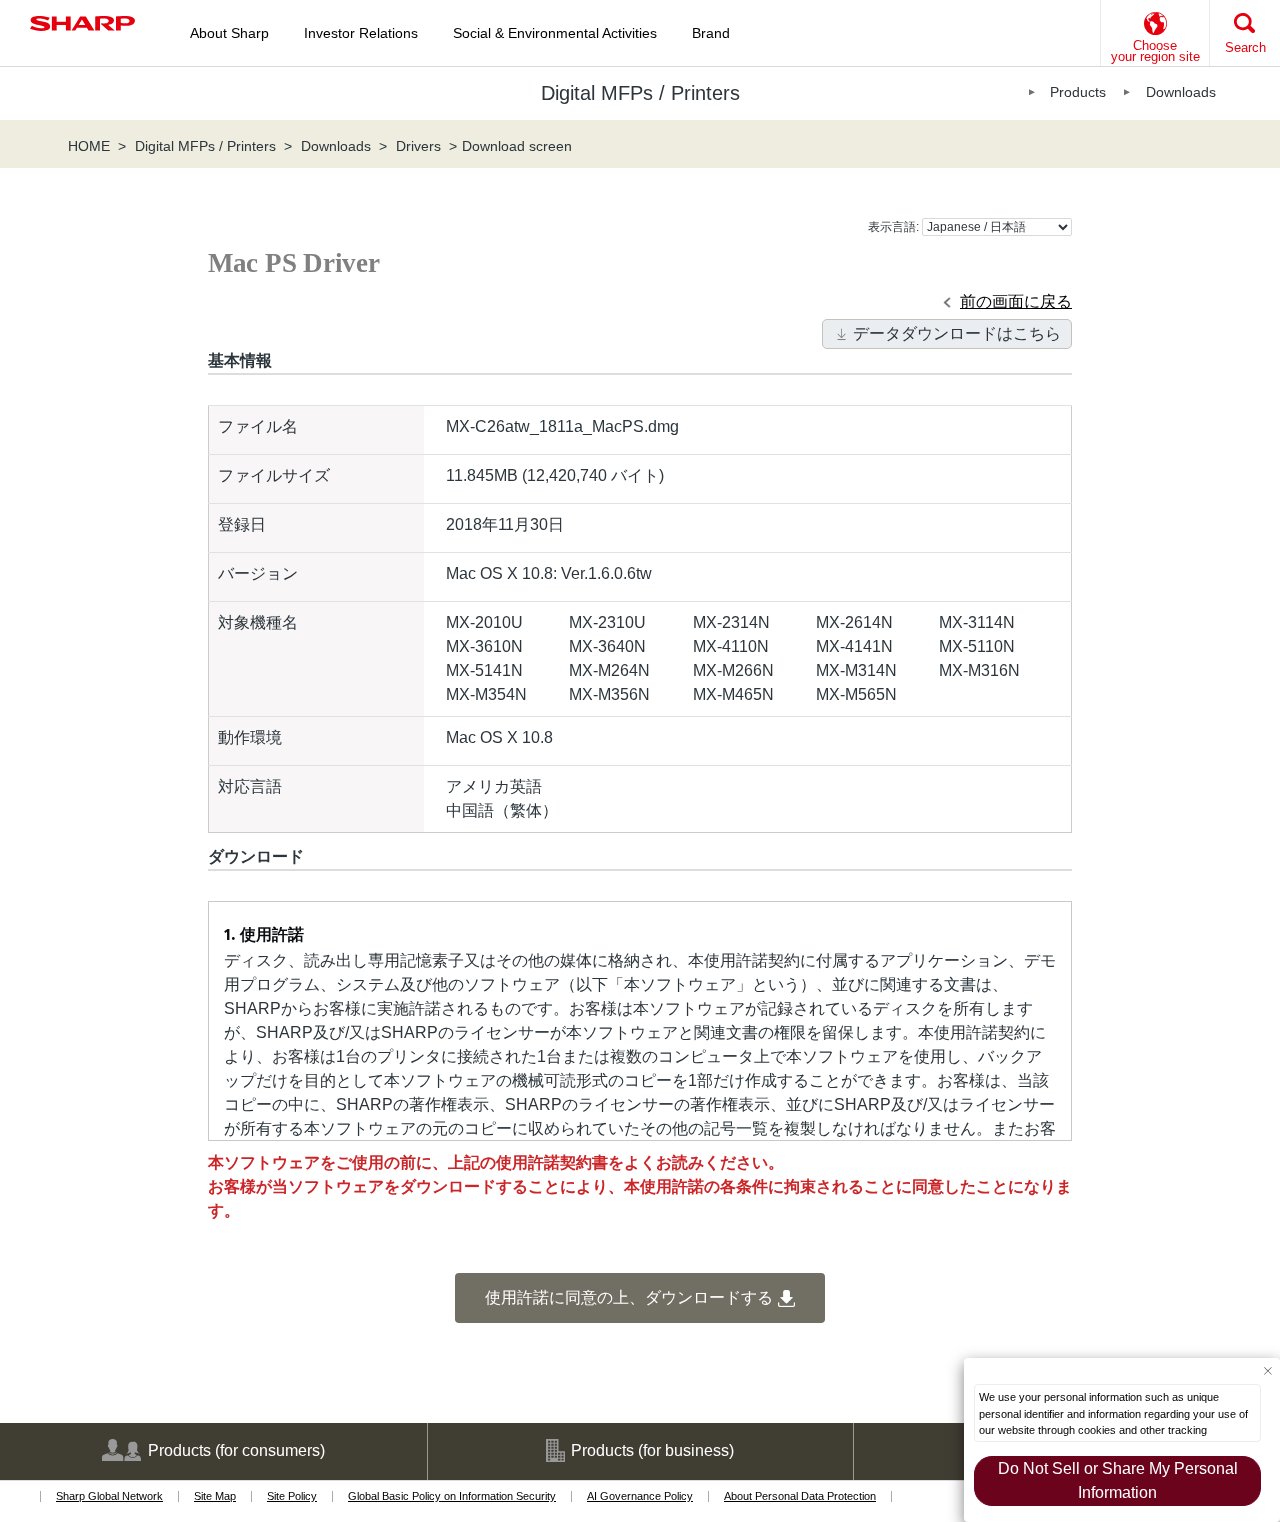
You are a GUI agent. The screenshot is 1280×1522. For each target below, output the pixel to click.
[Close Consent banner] (1267, 1370)
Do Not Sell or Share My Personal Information (1118, 1480)
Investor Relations (361, 33)
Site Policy (292, 1496)
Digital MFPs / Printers (205, 146)
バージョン (258, 573)
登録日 (242, 524)
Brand (711, 33)
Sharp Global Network (109, 1496)
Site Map (215, 1496)
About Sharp (229, 33)
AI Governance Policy (640, 1496)
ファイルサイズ (274, 475)
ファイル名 (258, 426)
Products (1078, 92)
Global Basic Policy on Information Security (452, 1496)
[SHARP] (82, 23)
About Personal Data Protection (800, 1496)
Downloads (1181, 92)
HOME (89, 146)
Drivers (418, 146)
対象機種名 (258, 622)
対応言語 (250, 786)
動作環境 (250, 737)
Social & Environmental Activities (555, 33)
